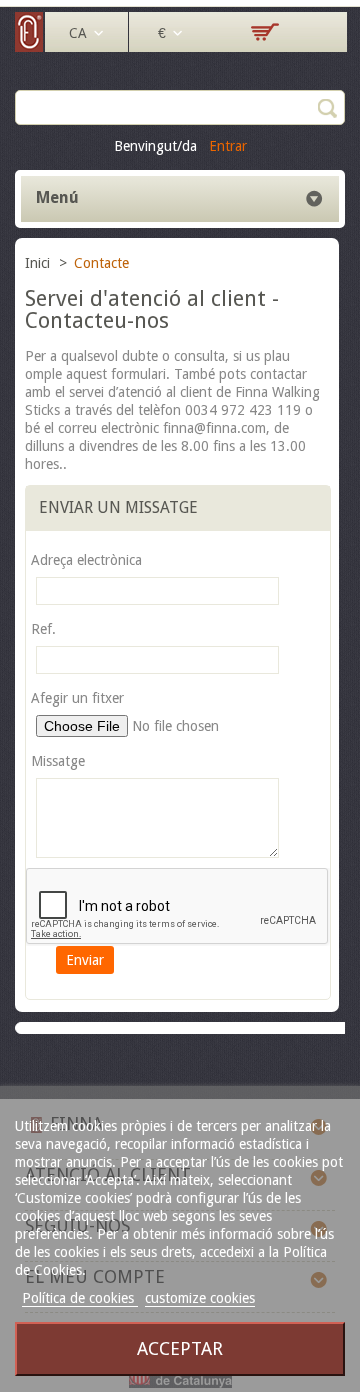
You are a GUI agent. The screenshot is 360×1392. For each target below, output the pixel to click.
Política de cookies (80, 1298)
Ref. (43, 629)
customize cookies (200, 1298)
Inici (39, 263)
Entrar (228, 146)
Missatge (58, 761)
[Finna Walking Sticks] (30, 47)
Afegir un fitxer (77, 698)
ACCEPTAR (180, 1348)
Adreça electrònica (86, 560)
